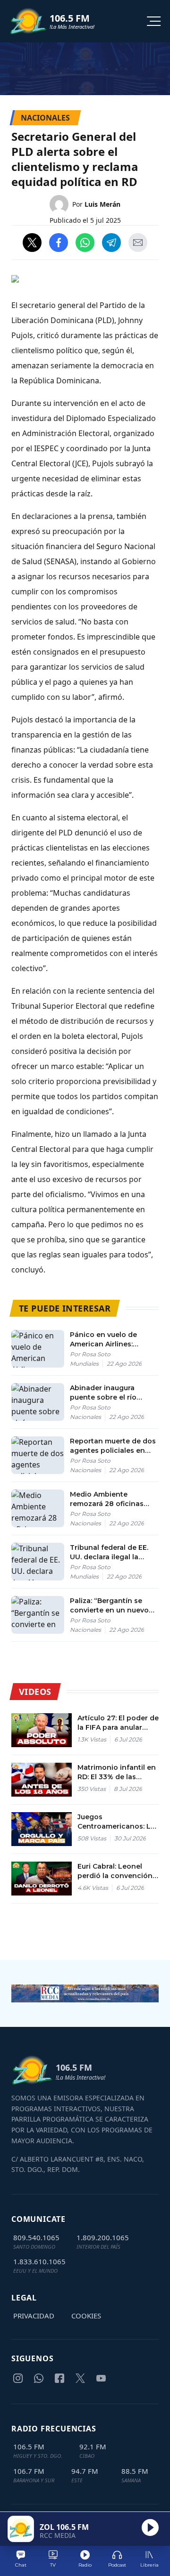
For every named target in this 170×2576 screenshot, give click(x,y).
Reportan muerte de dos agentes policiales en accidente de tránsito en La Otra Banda (113, 1446)
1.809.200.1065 (103, 2237)
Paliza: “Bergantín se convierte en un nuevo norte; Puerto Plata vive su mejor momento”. (111, 1606)
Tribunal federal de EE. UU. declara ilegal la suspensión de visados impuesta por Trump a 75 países (114, 1552)
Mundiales (84, 1364)
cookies (86, 2316)
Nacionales (85, 1417)
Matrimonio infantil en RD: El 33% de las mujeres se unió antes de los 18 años (117, 1772)
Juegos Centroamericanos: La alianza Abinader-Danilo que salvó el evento (116, 1822)
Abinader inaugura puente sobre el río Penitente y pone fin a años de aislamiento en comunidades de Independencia (111, 1393)
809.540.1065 (36, 2237)
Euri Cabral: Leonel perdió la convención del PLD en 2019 (115, 1871)
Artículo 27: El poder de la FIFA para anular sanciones (118, 1723)
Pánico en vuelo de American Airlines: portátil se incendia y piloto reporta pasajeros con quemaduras (113, 1340)
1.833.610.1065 (39, 2261)
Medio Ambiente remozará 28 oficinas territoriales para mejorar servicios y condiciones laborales (114, 1499)
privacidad (34, 2316)
